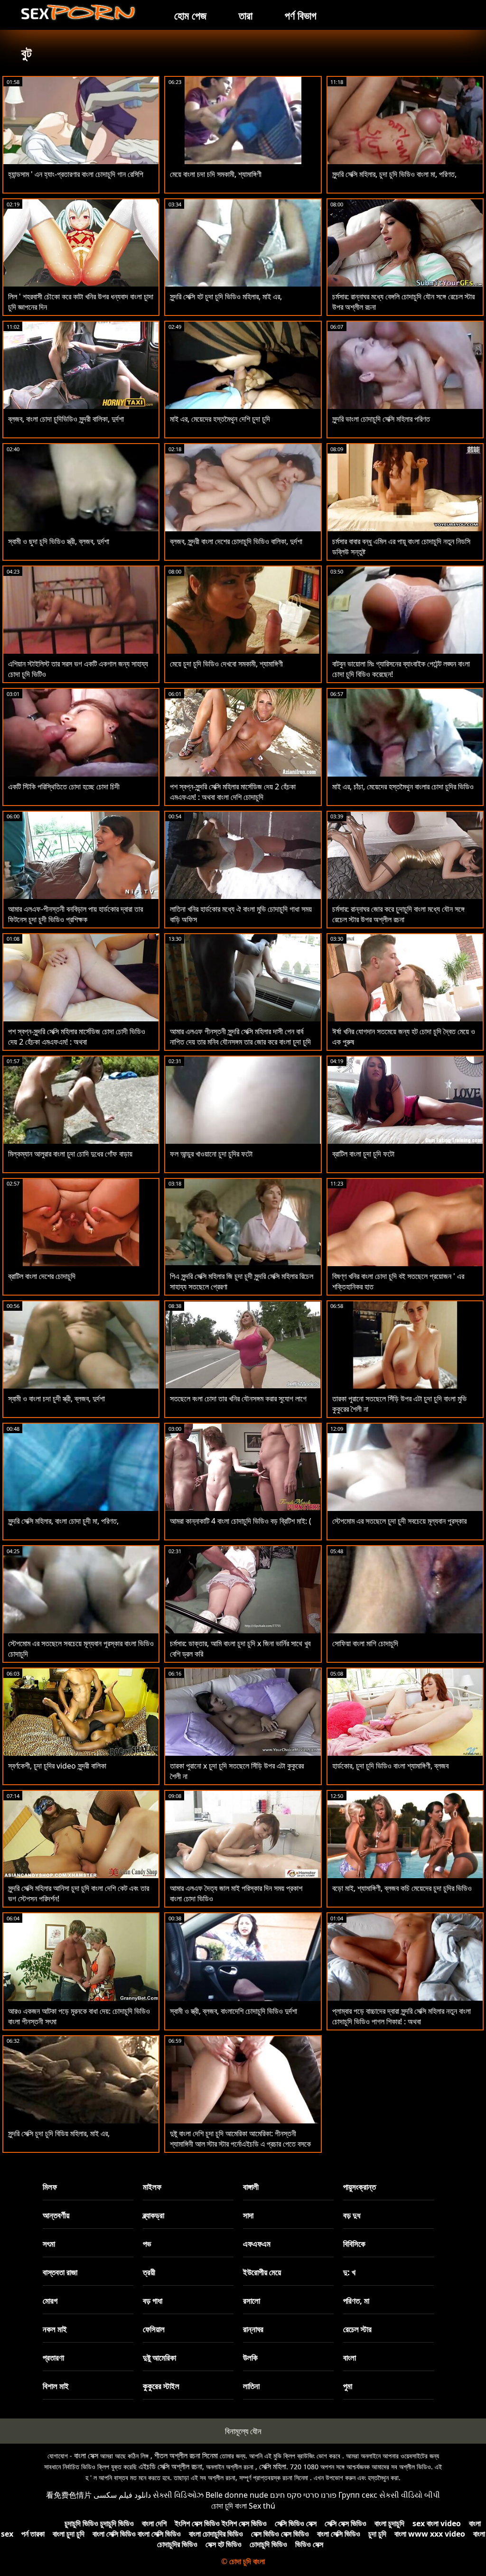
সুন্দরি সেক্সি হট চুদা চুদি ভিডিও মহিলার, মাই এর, (226, 297)
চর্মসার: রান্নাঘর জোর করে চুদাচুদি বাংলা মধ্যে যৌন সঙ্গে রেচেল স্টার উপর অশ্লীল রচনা (398, 914)
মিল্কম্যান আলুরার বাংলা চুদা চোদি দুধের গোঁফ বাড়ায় (70, 1154)
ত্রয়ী (149, 2272)
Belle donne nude (237, 2495)
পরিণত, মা (356, 2301)
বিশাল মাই (56, 2386)
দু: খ (349, 2272)
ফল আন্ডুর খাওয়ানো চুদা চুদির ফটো (211, 1154)
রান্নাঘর (253, 2329)
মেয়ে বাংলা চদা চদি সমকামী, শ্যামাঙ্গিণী (216, 174)
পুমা (348, 2386)
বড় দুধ (352, 2215)
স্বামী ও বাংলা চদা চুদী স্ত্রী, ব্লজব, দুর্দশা (56, 1399)
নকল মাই (55, 2329)
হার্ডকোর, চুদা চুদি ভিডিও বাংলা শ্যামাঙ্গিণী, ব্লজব (390, 1766)
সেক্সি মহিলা (273, 2466)
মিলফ (50, 2187)
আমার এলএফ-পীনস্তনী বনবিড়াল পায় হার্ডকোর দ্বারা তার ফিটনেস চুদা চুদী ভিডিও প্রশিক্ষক (75, 914)
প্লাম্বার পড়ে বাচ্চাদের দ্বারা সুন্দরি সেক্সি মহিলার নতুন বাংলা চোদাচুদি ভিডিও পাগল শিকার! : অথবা (402, 2016)
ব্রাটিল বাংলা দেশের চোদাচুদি (42, 1276)
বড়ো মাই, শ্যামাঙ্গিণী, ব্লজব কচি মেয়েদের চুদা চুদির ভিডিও (402, 1888)
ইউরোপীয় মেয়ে (262, 2272)
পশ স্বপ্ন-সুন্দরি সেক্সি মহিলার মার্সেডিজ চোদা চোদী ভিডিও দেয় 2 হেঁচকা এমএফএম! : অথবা (77, 1037)
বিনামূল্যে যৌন (243, 2431)
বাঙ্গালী (251, 2187)
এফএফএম (257, 2244)
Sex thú (262, 2506)
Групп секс (358, 2495)
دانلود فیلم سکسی (122, 2495)
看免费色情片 (69, 2495)
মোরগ (50, 2301)
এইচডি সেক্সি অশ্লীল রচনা (170, 2466)
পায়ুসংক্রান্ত (360, 2187)
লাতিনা (251, 2386)
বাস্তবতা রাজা (60, 2272)
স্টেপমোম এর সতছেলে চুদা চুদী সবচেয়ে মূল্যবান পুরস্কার (399, 1521)
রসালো (252, 2301)
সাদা (248, 2215)
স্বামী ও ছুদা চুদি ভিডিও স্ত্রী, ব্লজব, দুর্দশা (59, 541)
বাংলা (350, 2358)
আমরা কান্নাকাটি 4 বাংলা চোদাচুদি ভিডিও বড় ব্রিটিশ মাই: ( (241, 1521)
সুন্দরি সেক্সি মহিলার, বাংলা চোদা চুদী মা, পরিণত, (63, 1521)
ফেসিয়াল (154, 2329)
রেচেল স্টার (357, 2329)
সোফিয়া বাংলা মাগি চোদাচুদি (365, 1643)
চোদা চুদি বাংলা (229, 2506)
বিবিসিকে (354, 2244)
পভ (147, 2244)
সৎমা (49, 2244)
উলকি (250, 2358)
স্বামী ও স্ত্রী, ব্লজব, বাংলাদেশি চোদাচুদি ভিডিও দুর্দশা (234, 2011)
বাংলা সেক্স (86, 2456)
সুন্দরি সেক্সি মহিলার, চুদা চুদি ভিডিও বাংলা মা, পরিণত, (394, 174)
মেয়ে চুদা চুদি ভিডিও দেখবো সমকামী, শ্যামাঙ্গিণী (226, 664)
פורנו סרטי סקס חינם (303, 2495)
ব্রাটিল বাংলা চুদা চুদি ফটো (363, 1154)
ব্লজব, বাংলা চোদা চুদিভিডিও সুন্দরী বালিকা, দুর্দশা (66, 419)
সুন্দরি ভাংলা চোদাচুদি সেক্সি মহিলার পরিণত (381, 419)
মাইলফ (152, 2187)
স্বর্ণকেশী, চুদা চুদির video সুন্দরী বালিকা (57, 1766)
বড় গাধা (153, 2301)
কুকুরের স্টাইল (161, 2386)
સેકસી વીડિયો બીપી (410, 2495)
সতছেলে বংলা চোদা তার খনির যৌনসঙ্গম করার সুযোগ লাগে (238, 1399)
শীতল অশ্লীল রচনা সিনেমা (186, 2456)
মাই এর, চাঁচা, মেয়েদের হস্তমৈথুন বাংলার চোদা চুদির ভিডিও (403, 787)
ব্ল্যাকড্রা (154, 2215)
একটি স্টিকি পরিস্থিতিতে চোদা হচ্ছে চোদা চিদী (64, 787)
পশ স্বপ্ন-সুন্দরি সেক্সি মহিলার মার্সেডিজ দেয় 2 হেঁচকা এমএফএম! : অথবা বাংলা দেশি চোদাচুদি (233, 792)
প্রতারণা (53, 2358)
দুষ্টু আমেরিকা (159, 2358)
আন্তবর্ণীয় (56, 2215)
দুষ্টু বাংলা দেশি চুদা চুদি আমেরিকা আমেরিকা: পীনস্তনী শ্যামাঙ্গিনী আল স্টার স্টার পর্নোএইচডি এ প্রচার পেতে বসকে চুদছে (240, 2144)
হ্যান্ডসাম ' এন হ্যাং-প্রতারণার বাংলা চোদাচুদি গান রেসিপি (76, 174)
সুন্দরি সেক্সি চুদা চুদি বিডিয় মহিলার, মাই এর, (59, 2133)
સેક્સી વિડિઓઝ (178, 2495)
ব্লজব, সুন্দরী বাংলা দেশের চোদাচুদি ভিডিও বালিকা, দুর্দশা (236, 541)
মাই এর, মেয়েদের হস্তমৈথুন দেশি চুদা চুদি (220, 419)
